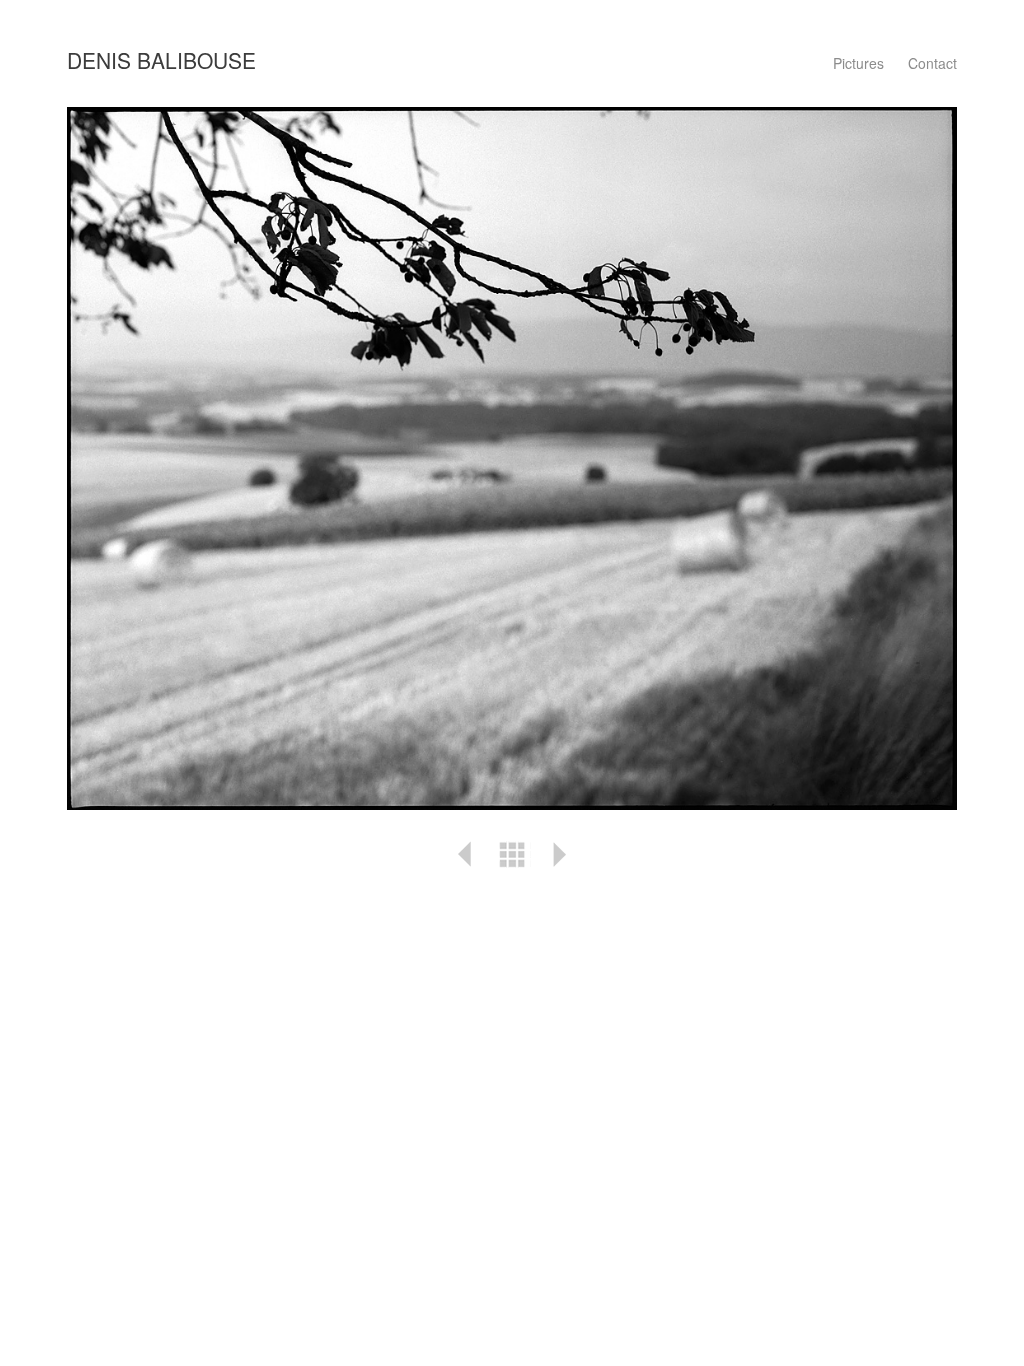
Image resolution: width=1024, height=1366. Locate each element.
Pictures (858, 63)
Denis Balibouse (161, 60)
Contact (932, 63)
